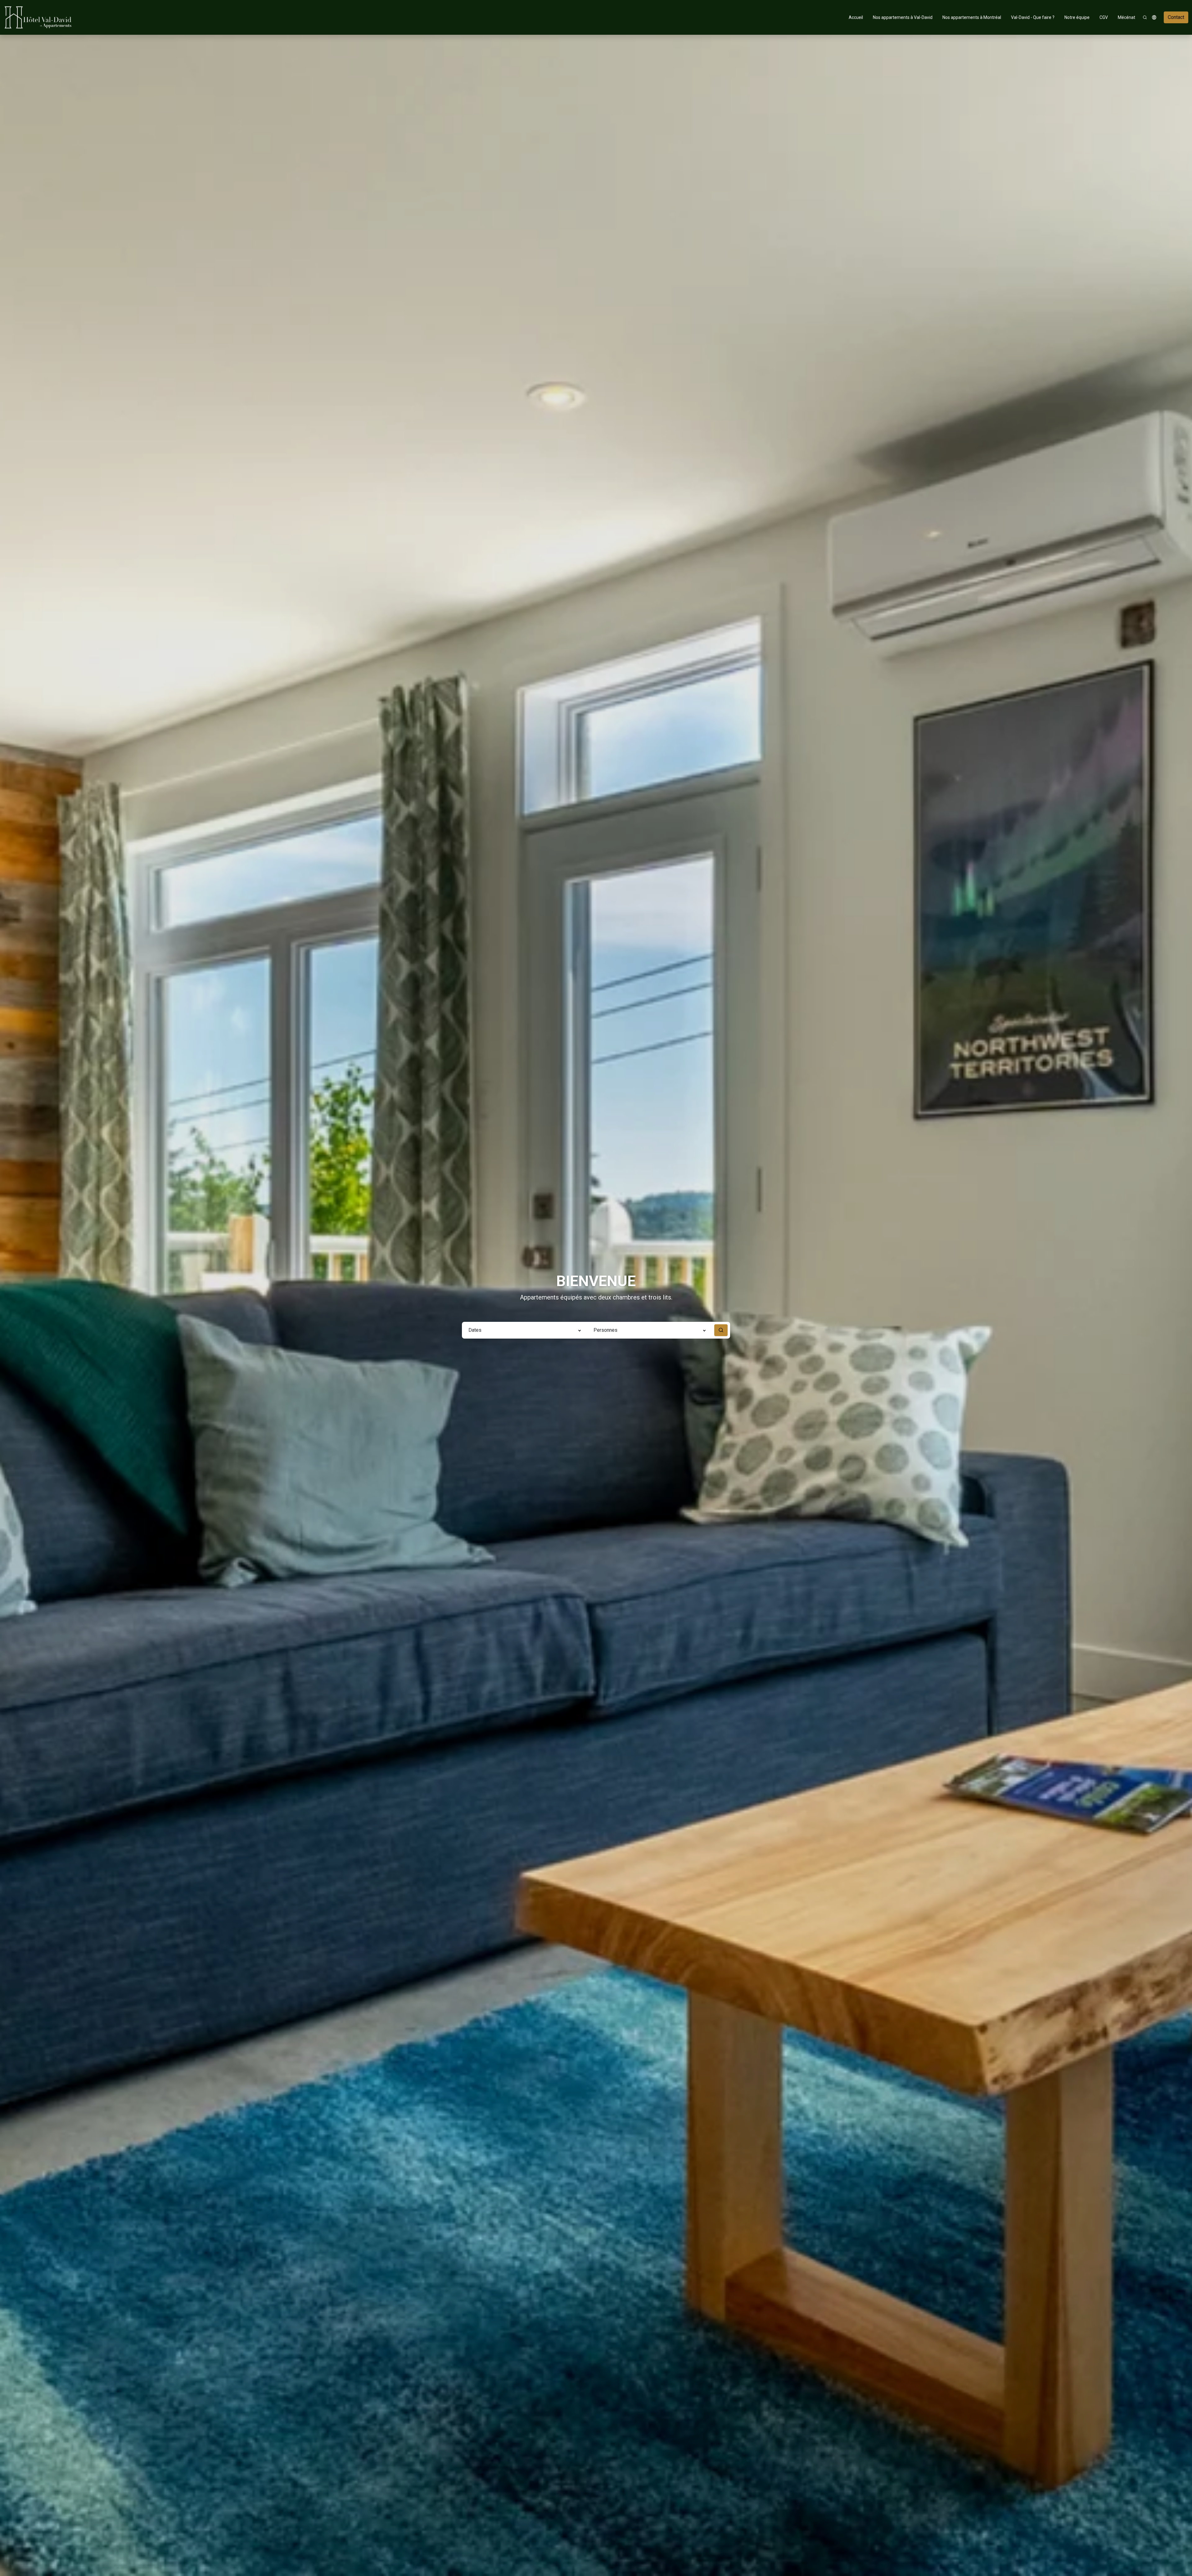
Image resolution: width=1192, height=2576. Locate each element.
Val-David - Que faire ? (1033, 17)
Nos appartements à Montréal (972, 17)
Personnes (605, 1330)
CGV (1104, 17)
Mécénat (1127, 17)
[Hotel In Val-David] (38, 17)
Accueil (856, 17)
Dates (475, 1330)
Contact (1176, 17)
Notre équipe (1077, 17)
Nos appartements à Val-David (903, 17)
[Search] (1145, 17)
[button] (1154, 17)
